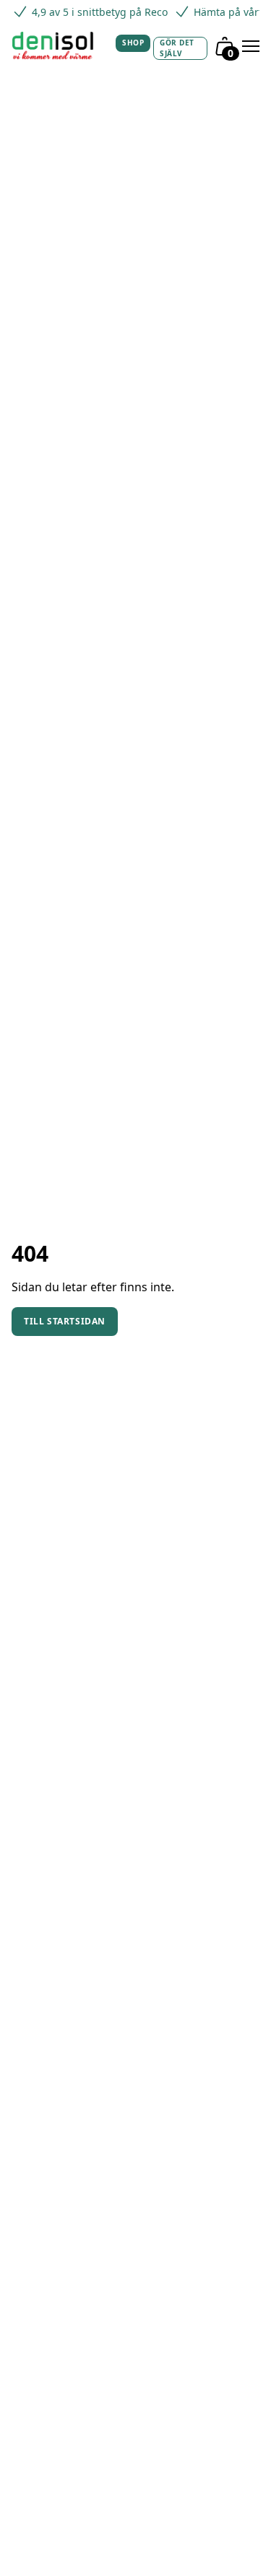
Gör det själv (177, 48)
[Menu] (251, 46)
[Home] (58, 46)
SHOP (133, 43)
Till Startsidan (65, 1321)
